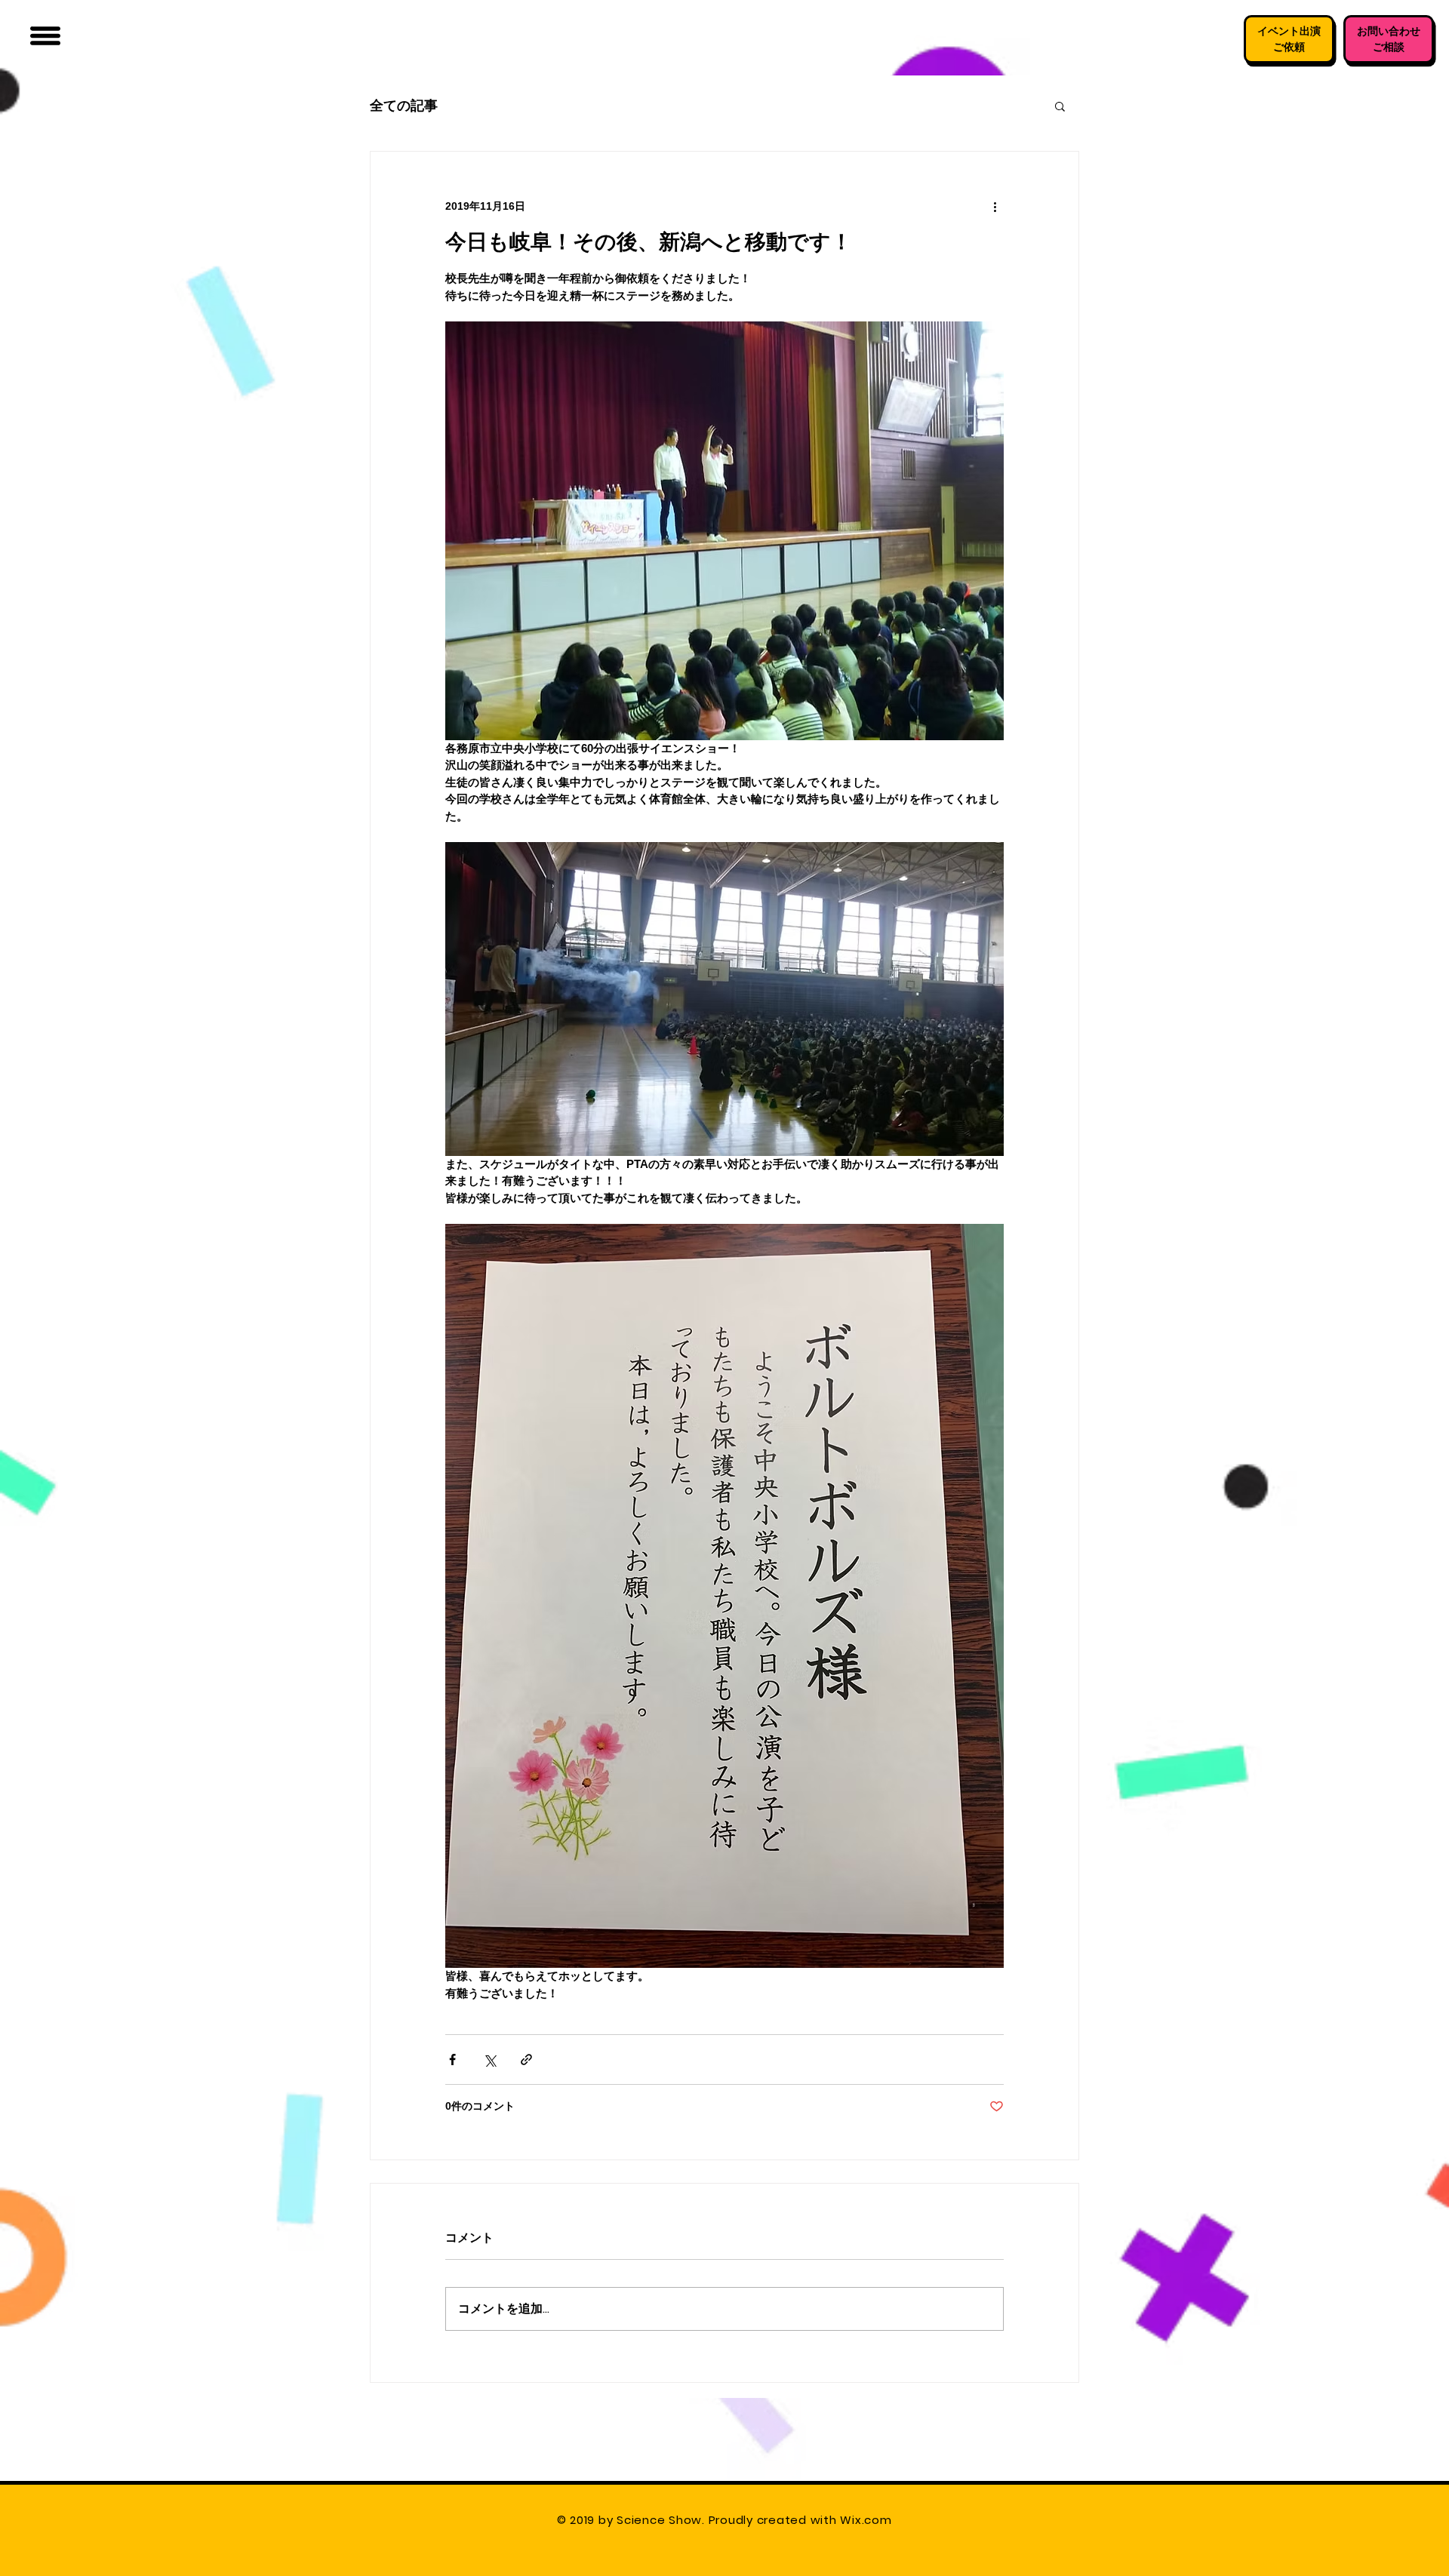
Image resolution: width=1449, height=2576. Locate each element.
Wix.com (868, 2520)
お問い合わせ (1389, 31)
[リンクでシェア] (526, 2060)
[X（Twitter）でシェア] (489, 2060)
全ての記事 (404, 105)
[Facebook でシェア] (452, 2060)
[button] (45, 36)
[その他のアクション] (995, 206)
